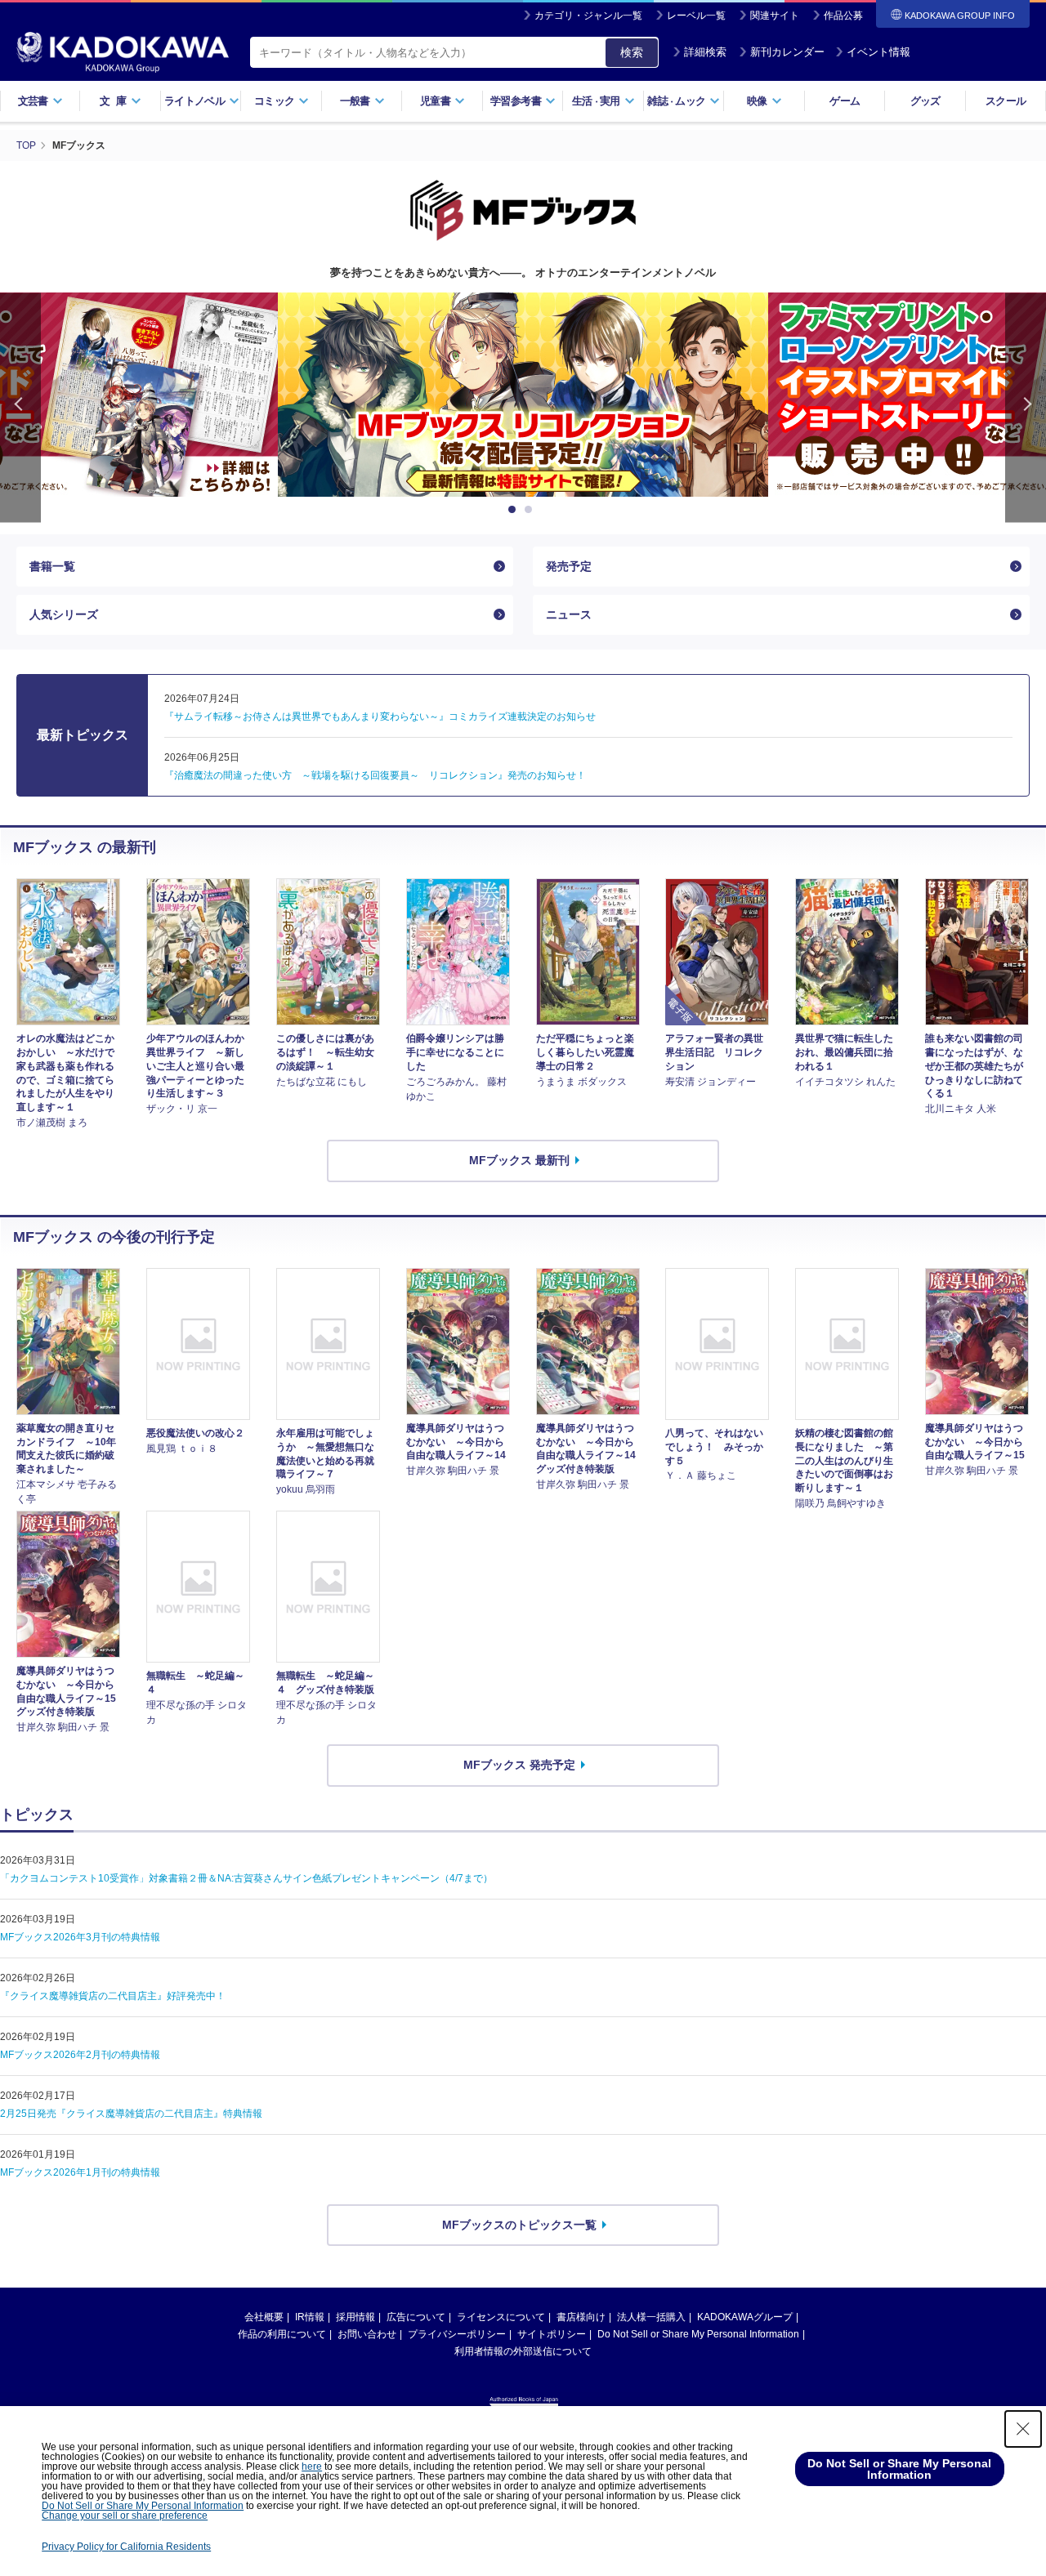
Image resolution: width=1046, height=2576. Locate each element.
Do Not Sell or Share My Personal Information (698, 2334)
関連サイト (775, 16)
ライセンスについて (501, 2317)
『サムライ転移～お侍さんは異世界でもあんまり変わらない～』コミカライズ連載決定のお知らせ (380, 717)
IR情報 (310, 2317)
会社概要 (264, 2317)
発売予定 (569, 566)
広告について (416, 2317)
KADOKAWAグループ (745, 2317)
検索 (632, 52)
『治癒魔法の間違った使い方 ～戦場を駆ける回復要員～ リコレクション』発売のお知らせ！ (375, 775)
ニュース (569, 614)
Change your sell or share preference (125, 2516)
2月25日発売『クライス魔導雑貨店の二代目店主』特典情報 (131, 2114)
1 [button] (515, 510)
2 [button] (531, 510)
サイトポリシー (552, 2334)
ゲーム (845, 101)
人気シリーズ (64, 614)
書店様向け (581, 2317)
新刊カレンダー (787, 52)
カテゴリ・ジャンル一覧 (588, 16)
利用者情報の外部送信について (523, 2351)
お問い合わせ (367, 2334)
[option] (523, 395)
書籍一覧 (52, 566)
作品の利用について (282, 2334)
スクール (1006, 101)
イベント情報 (878, 52)
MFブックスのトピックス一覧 (519, 2225)
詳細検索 (705, 52)
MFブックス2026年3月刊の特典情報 (80, 1937)
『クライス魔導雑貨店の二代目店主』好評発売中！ (113, 1996)
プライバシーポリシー (457, 2334)
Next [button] (1026, 407)
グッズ (925, 101)
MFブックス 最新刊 (519, 1160)
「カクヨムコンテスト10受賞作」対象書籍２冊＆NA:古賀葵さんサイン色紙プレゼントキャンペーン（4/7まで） (246, 1878)
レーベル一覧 (696, 16)
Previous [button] (20, 407)
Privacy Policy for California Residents (126, 2547)
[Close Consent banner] (1023, 2429)
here (312, 2467)
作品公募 (843, 16)
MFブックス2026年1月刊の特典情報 (80, 2172)
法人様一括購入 (651, 2317)
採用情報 (355, 2317)
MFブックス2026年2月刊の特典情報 (80, 2055)
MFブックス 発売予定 (519, 1765)
